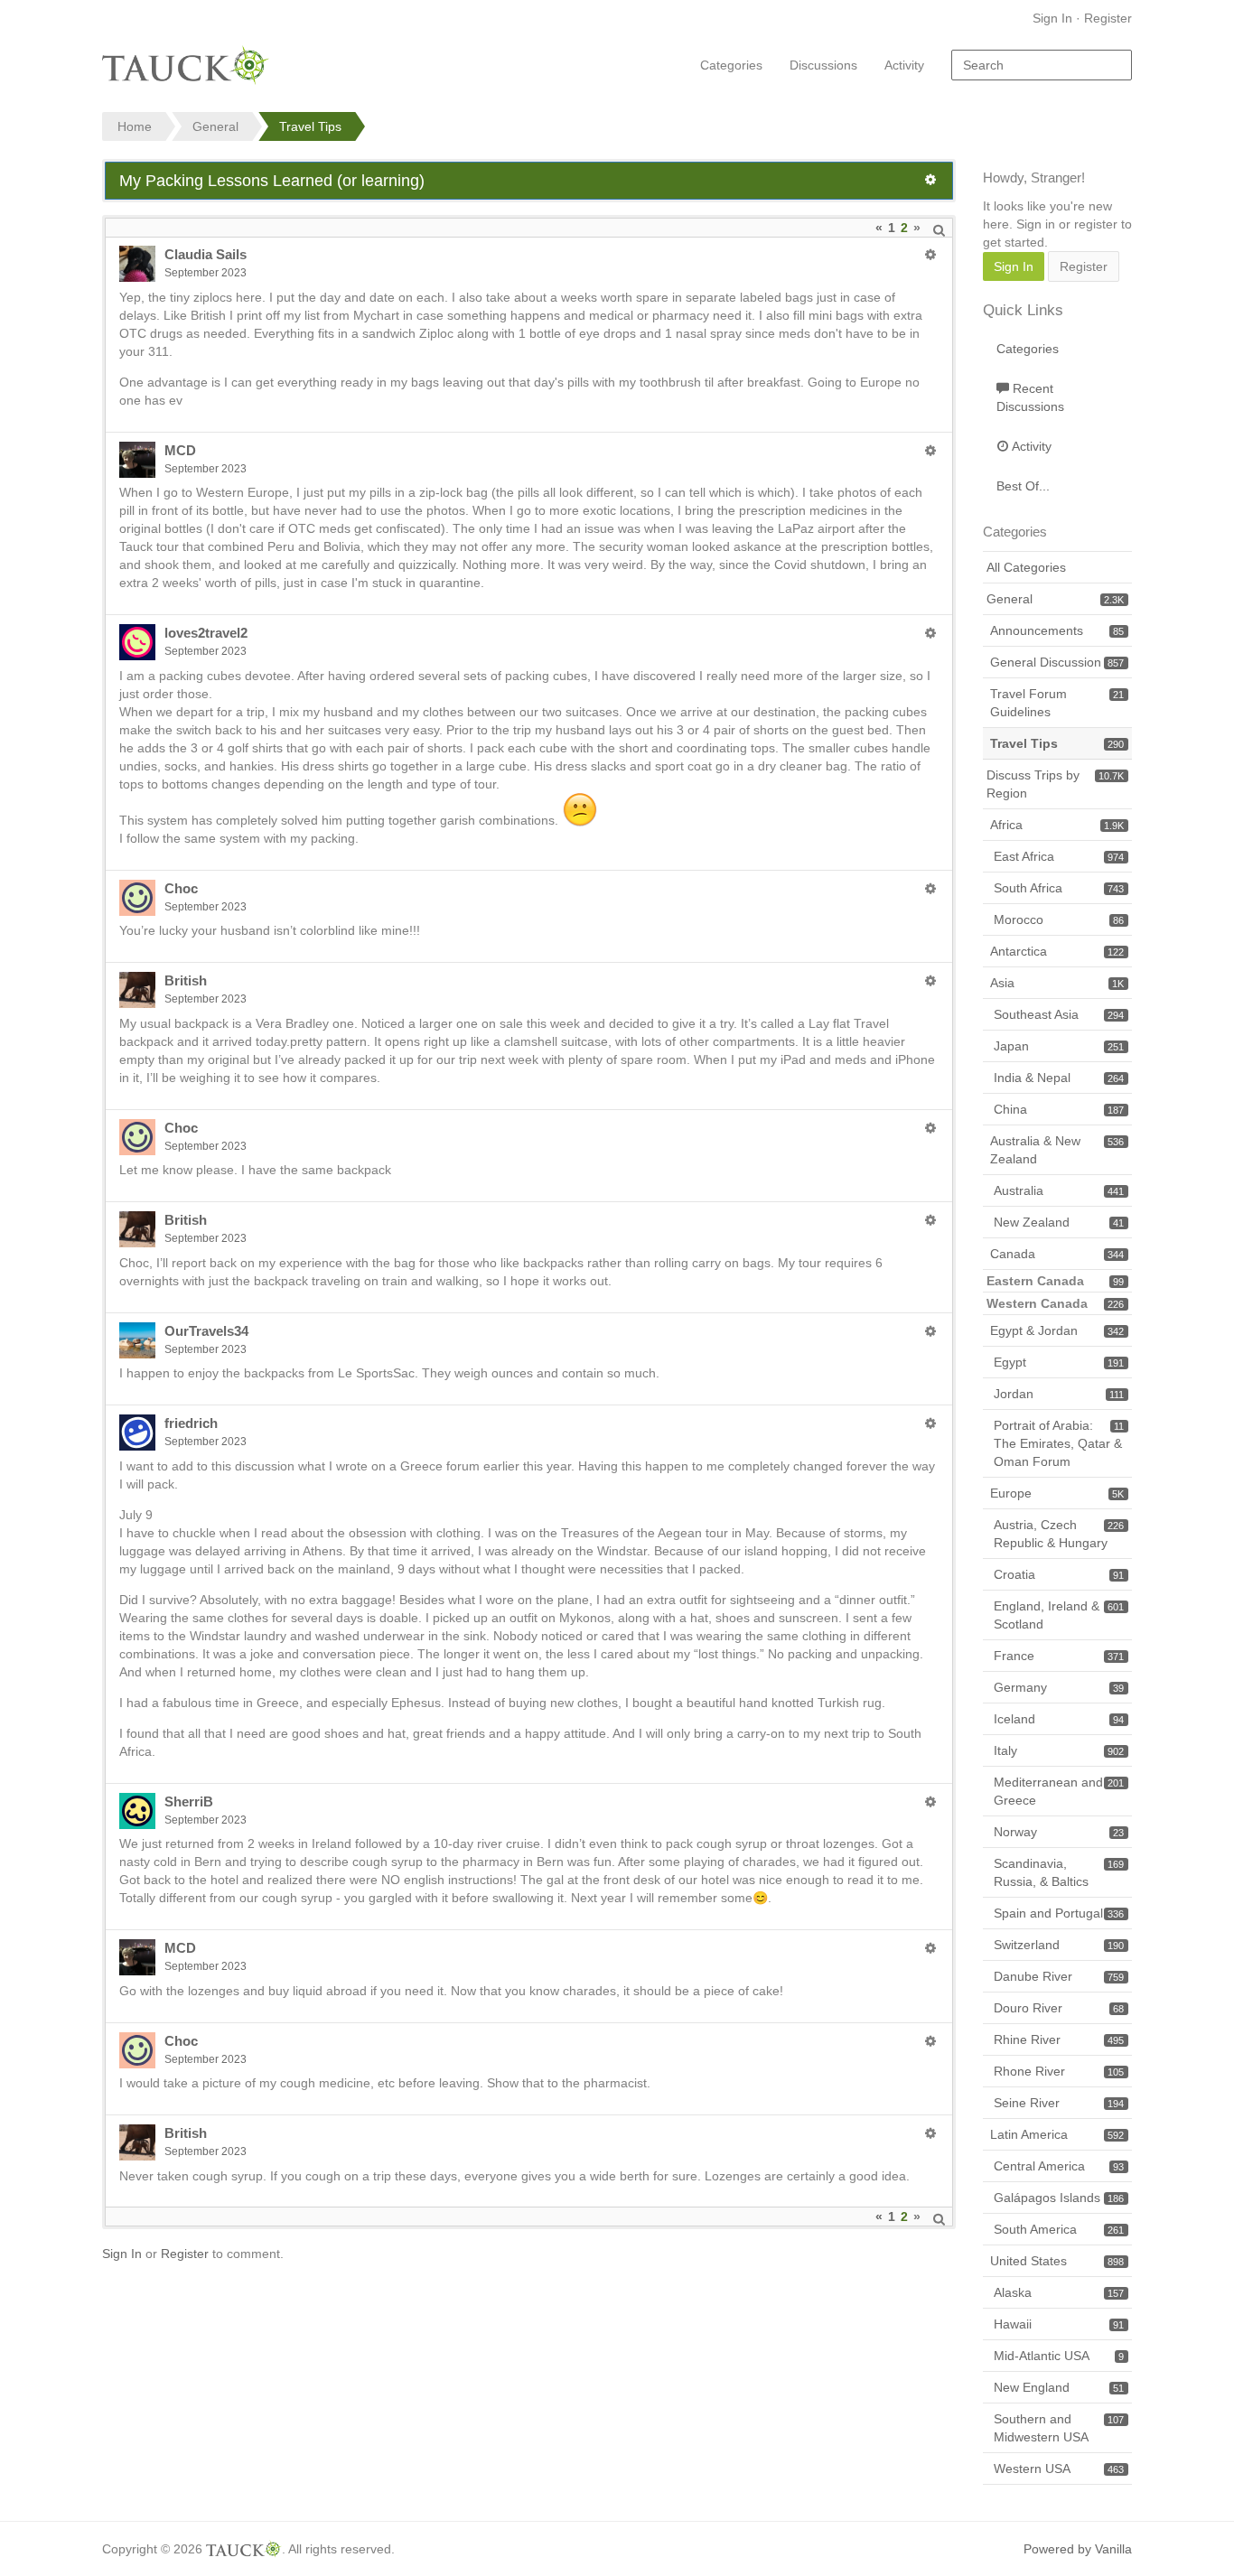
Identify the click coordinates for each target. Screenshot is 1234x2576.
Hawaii (1059, 2324)
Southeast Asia (1059, 1014)
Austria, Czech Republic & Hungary (1059, 1534)
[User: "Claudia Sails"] (137, 264)
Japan (1059, 1046)
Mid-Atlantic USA (1059, 2356)
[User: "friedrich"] (137, 1433)
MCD (180, 450)
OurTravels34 (206, 1331)
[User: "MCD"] (137, 460)
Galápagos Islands (1059, 2198)
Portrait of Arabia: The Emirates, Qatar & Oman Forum (1059, 1443)
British (186, 980)
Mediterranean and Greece (1059, 1791)
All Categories (1026, 567)
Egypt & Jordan (1057, 1330)
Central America (1059, 2166)
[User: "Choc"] (137, 898)
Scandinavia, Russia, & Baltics (1059, 1872)
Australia (1059, 1190)
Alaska (1059, 2292)
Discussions (823, 65)
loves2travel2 (206, 633)
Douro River (1059, 2008)
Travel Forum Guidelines (1057, 703)
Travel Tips (1057, 743)
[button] (930, 180)
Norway (1059, 1832)
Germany (1059, 1687)
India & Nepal (1059, 1078)
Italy (1059, 1750)
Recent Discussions (1030, 397)
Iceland (1059, 1719)
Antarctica (1057, 951)
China (1059, 1109)
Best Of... (1023, 486)
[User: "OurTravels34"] (137, 1340)
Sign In (1052, 18)
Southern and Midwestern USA (1059, 2428)
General (1055, 599)
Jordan (1059, 1394)
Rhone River (1059, 2071)
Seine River (1059, 2103)
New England (1059, 2387)
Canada (1057, 1254)
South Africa (1059, 888)
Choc (181, 888)
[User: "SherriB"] (137, 1811)
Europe (1057, 1493)
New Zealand (1059, 1222)
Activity (904, 65)
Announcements (1057, 630)
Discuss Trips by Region (1055, 784)
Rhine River (1059, 2039)
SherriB (189, 1801)
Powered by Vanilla (1078, 2549)
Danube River (1059, 1976)
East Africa (1059, 856)
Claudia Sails (206, 254)
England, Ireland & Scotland (1059, 1615)
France (1059, 1656)
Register (1108, 18)
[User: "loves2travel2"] (137, 642)
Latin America (1057, 2134)
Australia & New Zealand (1057, 1150)
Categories (731, 65)
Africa (1057, 825)
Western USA (1059, 2469)
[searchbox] (1042, 65)
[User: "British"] (137, 990)
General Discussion (1057, 662)
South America (1059, 2229)
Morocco (1059, 919)
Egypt (1059, 1362)
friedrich (191, 1423)
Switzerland (1059, 1945)
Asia (1057, 983)
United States (1057, 2261)
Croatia (1059, 1574)
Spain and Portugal (1059, 1913)
